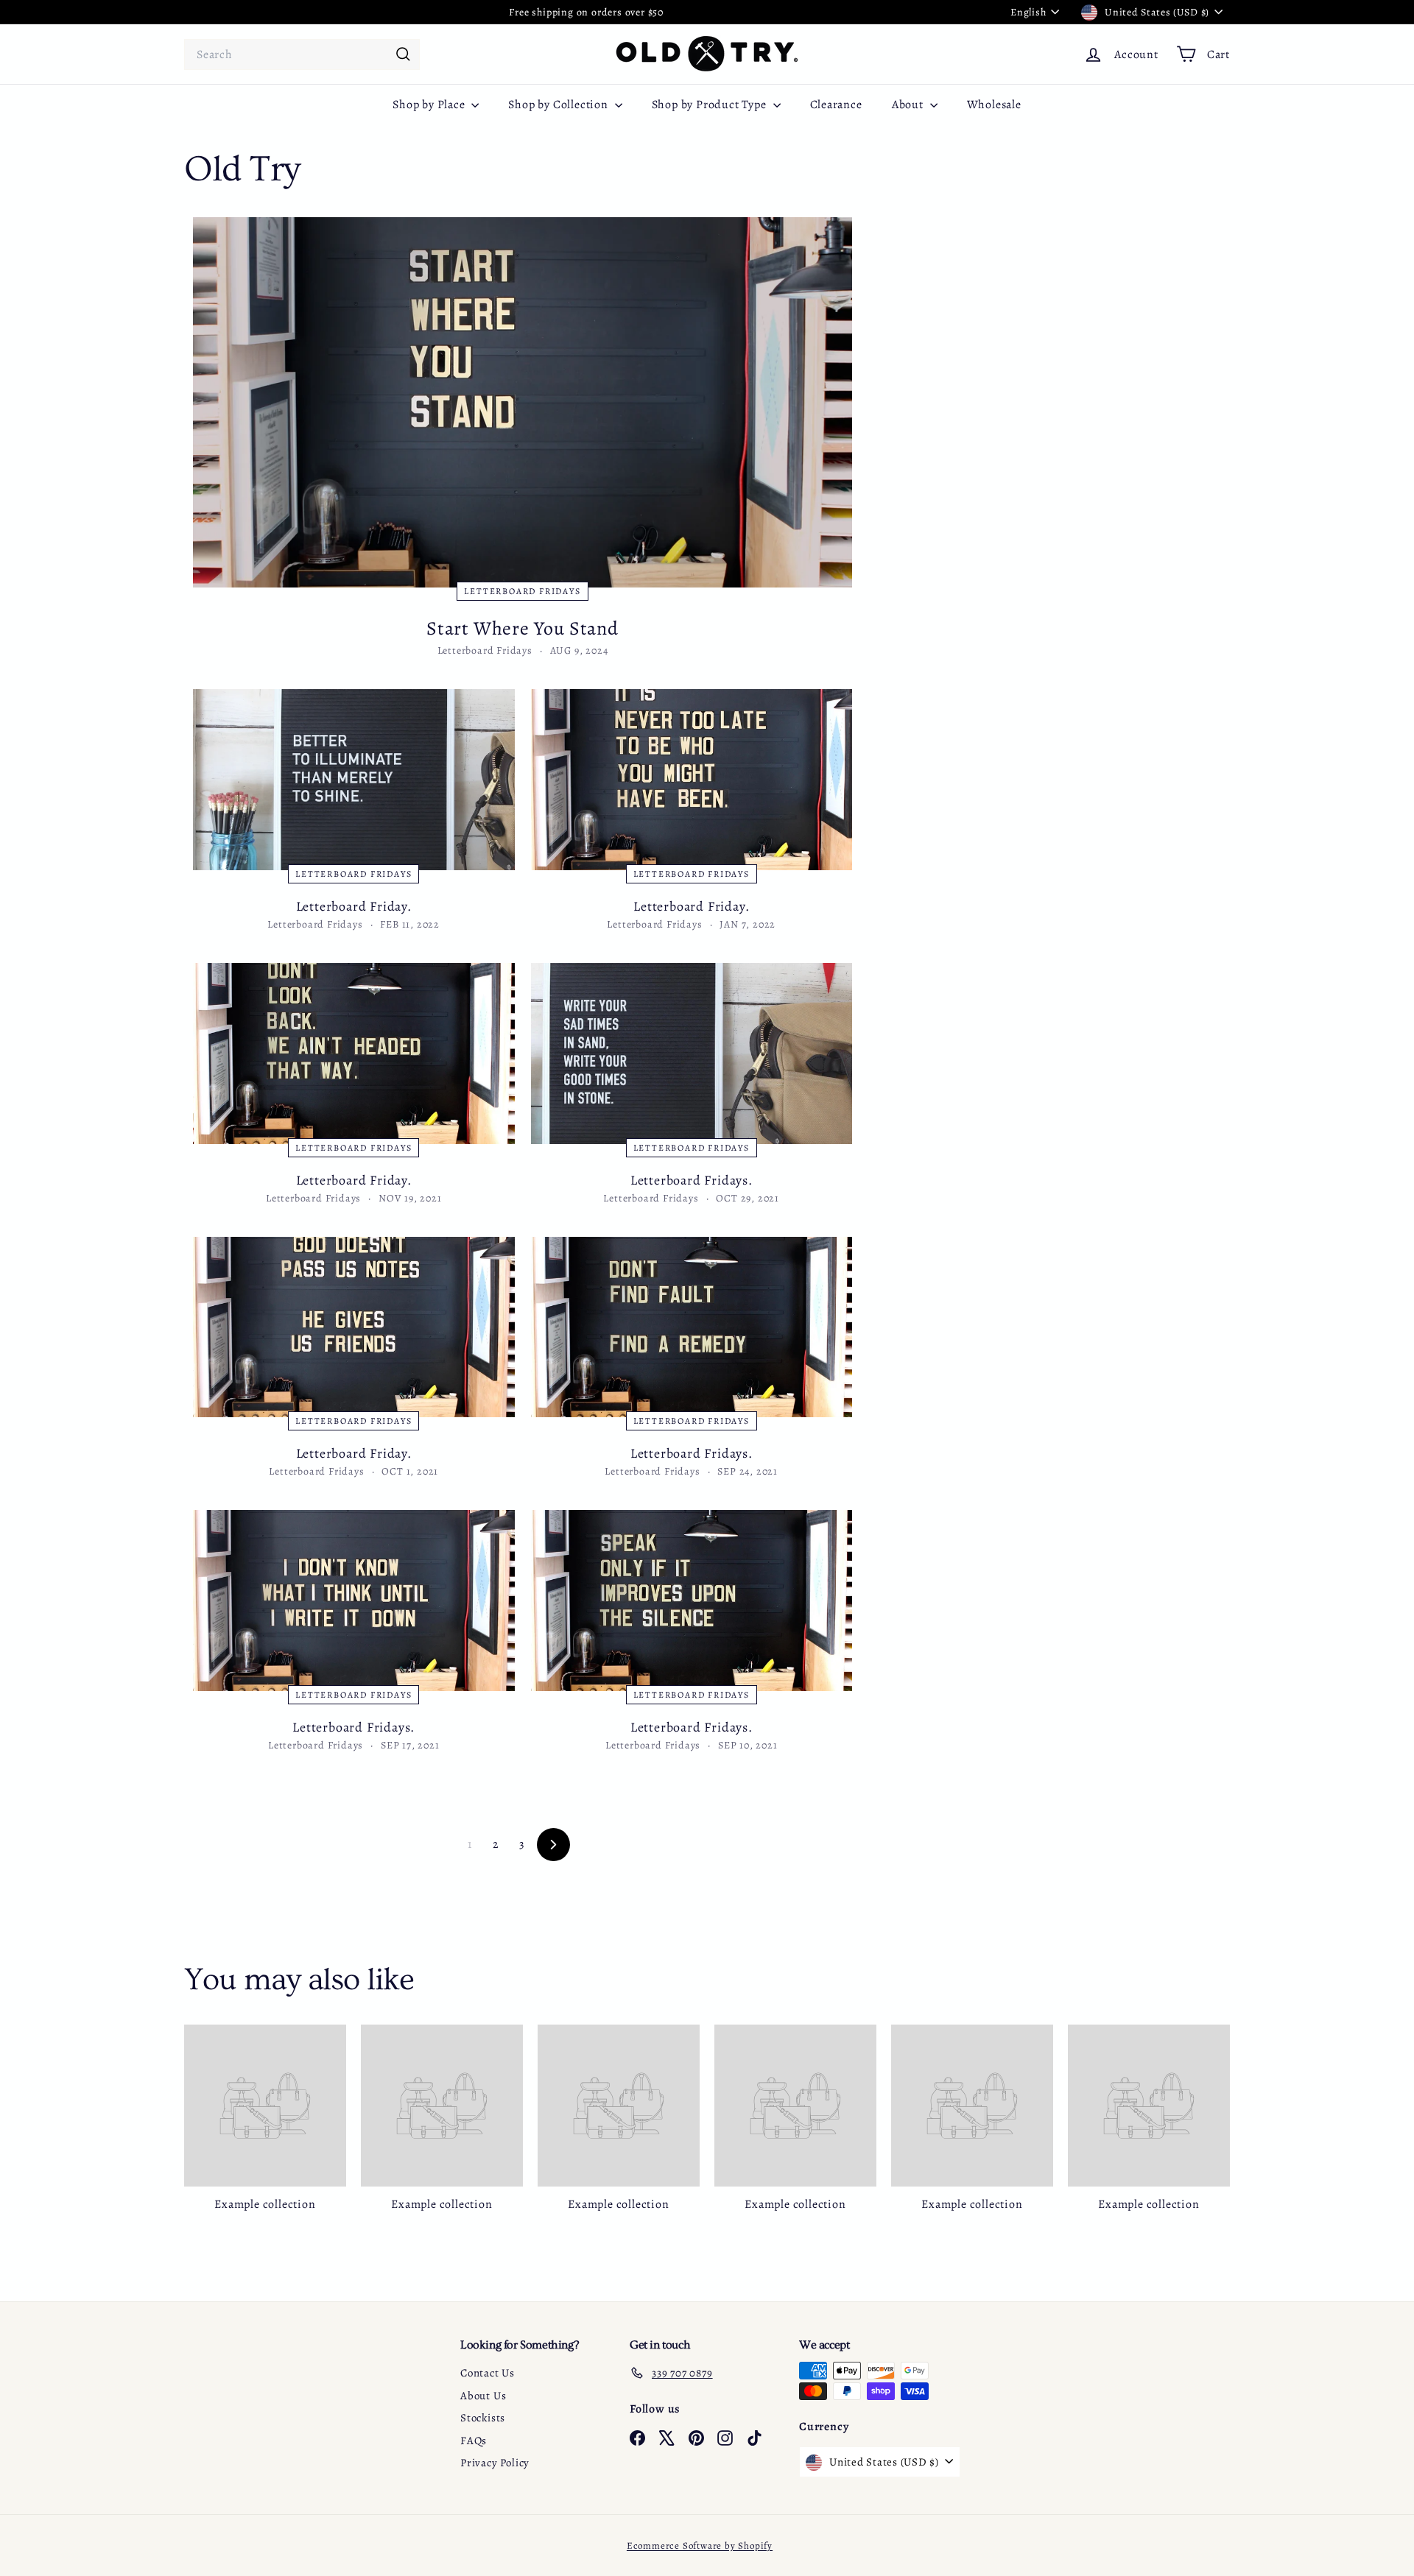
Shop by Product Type (711, 105)
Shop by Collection (559, 105)
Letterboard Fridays (522, 591)
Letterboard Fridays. (692, 1180)
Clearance (836, 105)
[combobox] (302, 54)
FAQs (474, 2441)
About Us (483, 2396)
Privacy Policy (495, 2463)
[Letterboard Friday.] (354, 780)
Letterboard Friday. (354, 906)
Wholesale (994, 105)
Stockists (483, 2418)
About (909, 105)
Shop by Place (430, 105)
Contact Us (488, 2373)
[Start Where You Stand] (523, 402)
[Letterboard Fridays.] (692, 1054)
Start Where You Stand (523, 628)
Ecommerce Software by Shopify (700, 2545)
